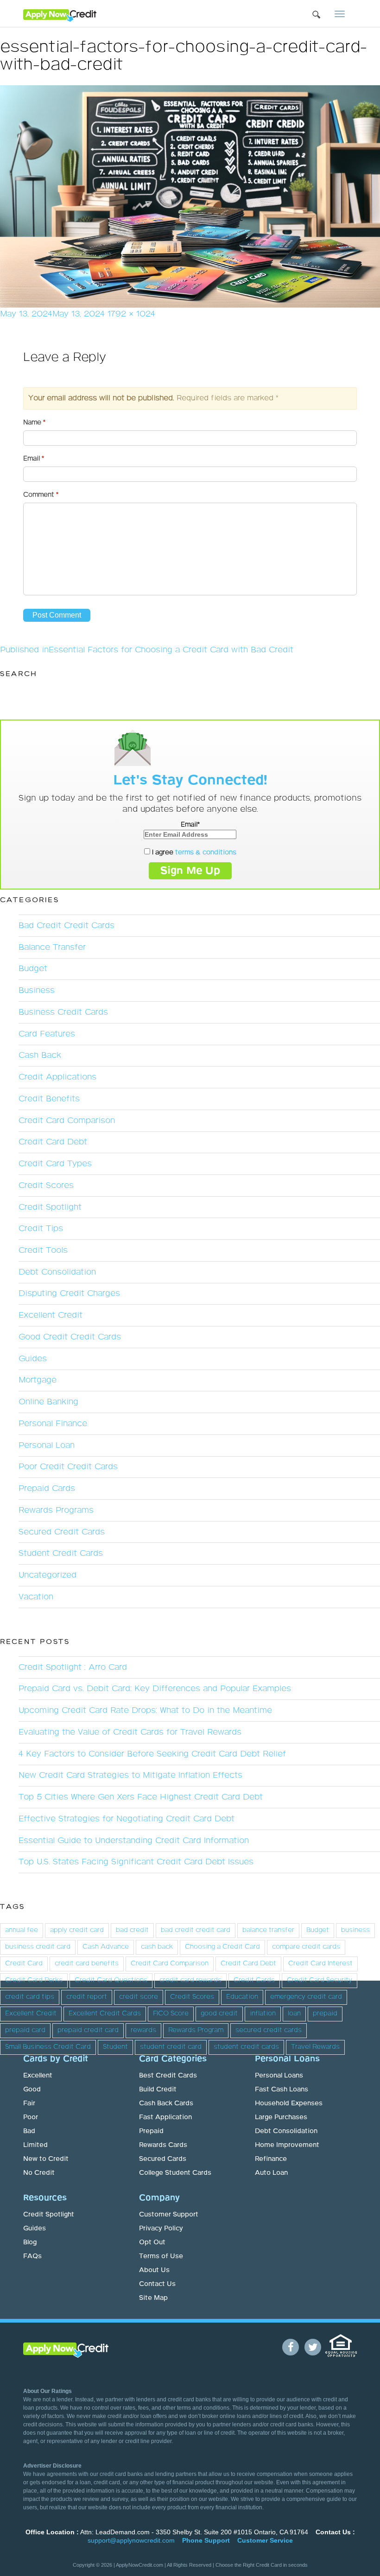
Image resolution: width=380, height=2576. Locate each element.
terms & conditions (206, 852)
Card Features (47, 1034)
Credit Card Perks (34, 1980)
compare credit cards (306, 1947)
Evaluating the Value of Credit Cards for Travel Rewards (130, 1732)
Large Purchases (281, 2117)
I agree (193, 852)
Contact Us (157, 2284)
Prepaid (151, 2131)
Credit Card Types (55, 1164)
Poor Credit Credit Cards (68, 1467)
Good (32, 2090)
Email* (190, 825)
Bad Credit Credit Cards (66, 926)
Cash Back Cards (166, 2103)
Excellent (38, 2076)
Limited (35, 2145)
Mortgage (38, 1380)
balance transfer (268, 1930)
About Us (154, 2270)
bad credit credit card (196, 1930)
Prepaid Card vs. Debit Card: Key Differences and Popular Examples (155, 1689)
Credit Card (24, 1964)
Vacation (36, 1597)
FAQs (32, 2256)
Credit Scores (46, 1186)
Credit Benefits (49, 1099)
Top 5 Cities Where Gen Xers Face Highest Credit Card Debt (141, 1797)
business (355, 1930)
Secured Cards (163, 2159)
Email (34, 459)
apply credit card (77, 1930)
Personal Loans (279, 2076)
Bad (29, 2131)
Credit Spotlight (50, 1207)
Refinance (271, 2159)
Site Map (153, 2298)
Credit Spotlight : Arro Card (73, 1667)
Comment (41, 495)
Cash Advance (106, 1947)
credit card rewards (190, 1980)
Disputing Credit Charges (69, 1294)
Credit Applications (57, 1077)
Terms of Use (161, 2256)
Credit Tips (41, 1229)
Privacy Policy (161, 2229)
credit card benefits (87, 1964)
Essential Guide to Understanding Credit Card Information (134, 1841)
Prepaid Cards (47, 1489)
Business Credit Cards (63, 1012)
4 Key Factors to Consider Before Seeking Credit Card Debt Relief (152, 1754)
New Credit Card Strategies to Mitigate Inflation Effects (130, 1775)
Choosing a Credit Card (222, 1947)
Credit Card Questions (111, 1980)
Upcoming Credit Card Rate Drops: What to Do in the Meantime (145, 1711)
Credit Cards (254, 1980)
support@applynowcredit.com (131, 2540)
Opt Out (152, 2242)
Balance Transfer (52, 947)
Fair (29, 2103)
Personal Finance (53, 1424)
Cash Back (40, 1055)
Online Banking (48, 1402)
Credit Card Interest (320, 1964)
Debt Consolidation (57, 1272)
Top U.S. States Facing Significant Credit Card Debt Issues (136, 1862)
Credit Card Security (320, 1980)
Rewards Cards (163, 2145)
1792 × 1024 (131, 314)
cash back (157, 1947)
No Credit (39, 2173)
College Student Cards (175, 2173)
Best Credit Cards (168, 2076)
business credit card (38, 1947)
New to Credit (46, 2159)
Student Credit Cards (61, 1553)
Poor (31, 2117)
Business (37, 991)
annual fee (22, 1930)
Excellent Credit (51, 1315)
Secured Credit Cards (62, 1532)
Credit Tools (43, 1250)
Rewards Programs (56, 1510)
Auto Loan (271, 2173)
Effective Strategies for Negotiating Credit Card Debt (127, 1819)
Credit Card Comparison (67, 1121)
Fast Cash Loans (282, 2090)
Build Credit (158, 2090)
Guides (33, 1359)
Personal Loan (47, 1446)
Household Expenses (289, 2103)
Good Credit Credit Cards (70, 1337)
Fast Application (165, 2117)
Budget (33, 969)
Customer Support (169, 2215)
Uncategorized (47, 1575)
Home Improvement (287, 2145)
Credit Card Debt (53, 1142)
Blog (30, 2242)
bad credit (132, 1930)
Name (34, 423)
